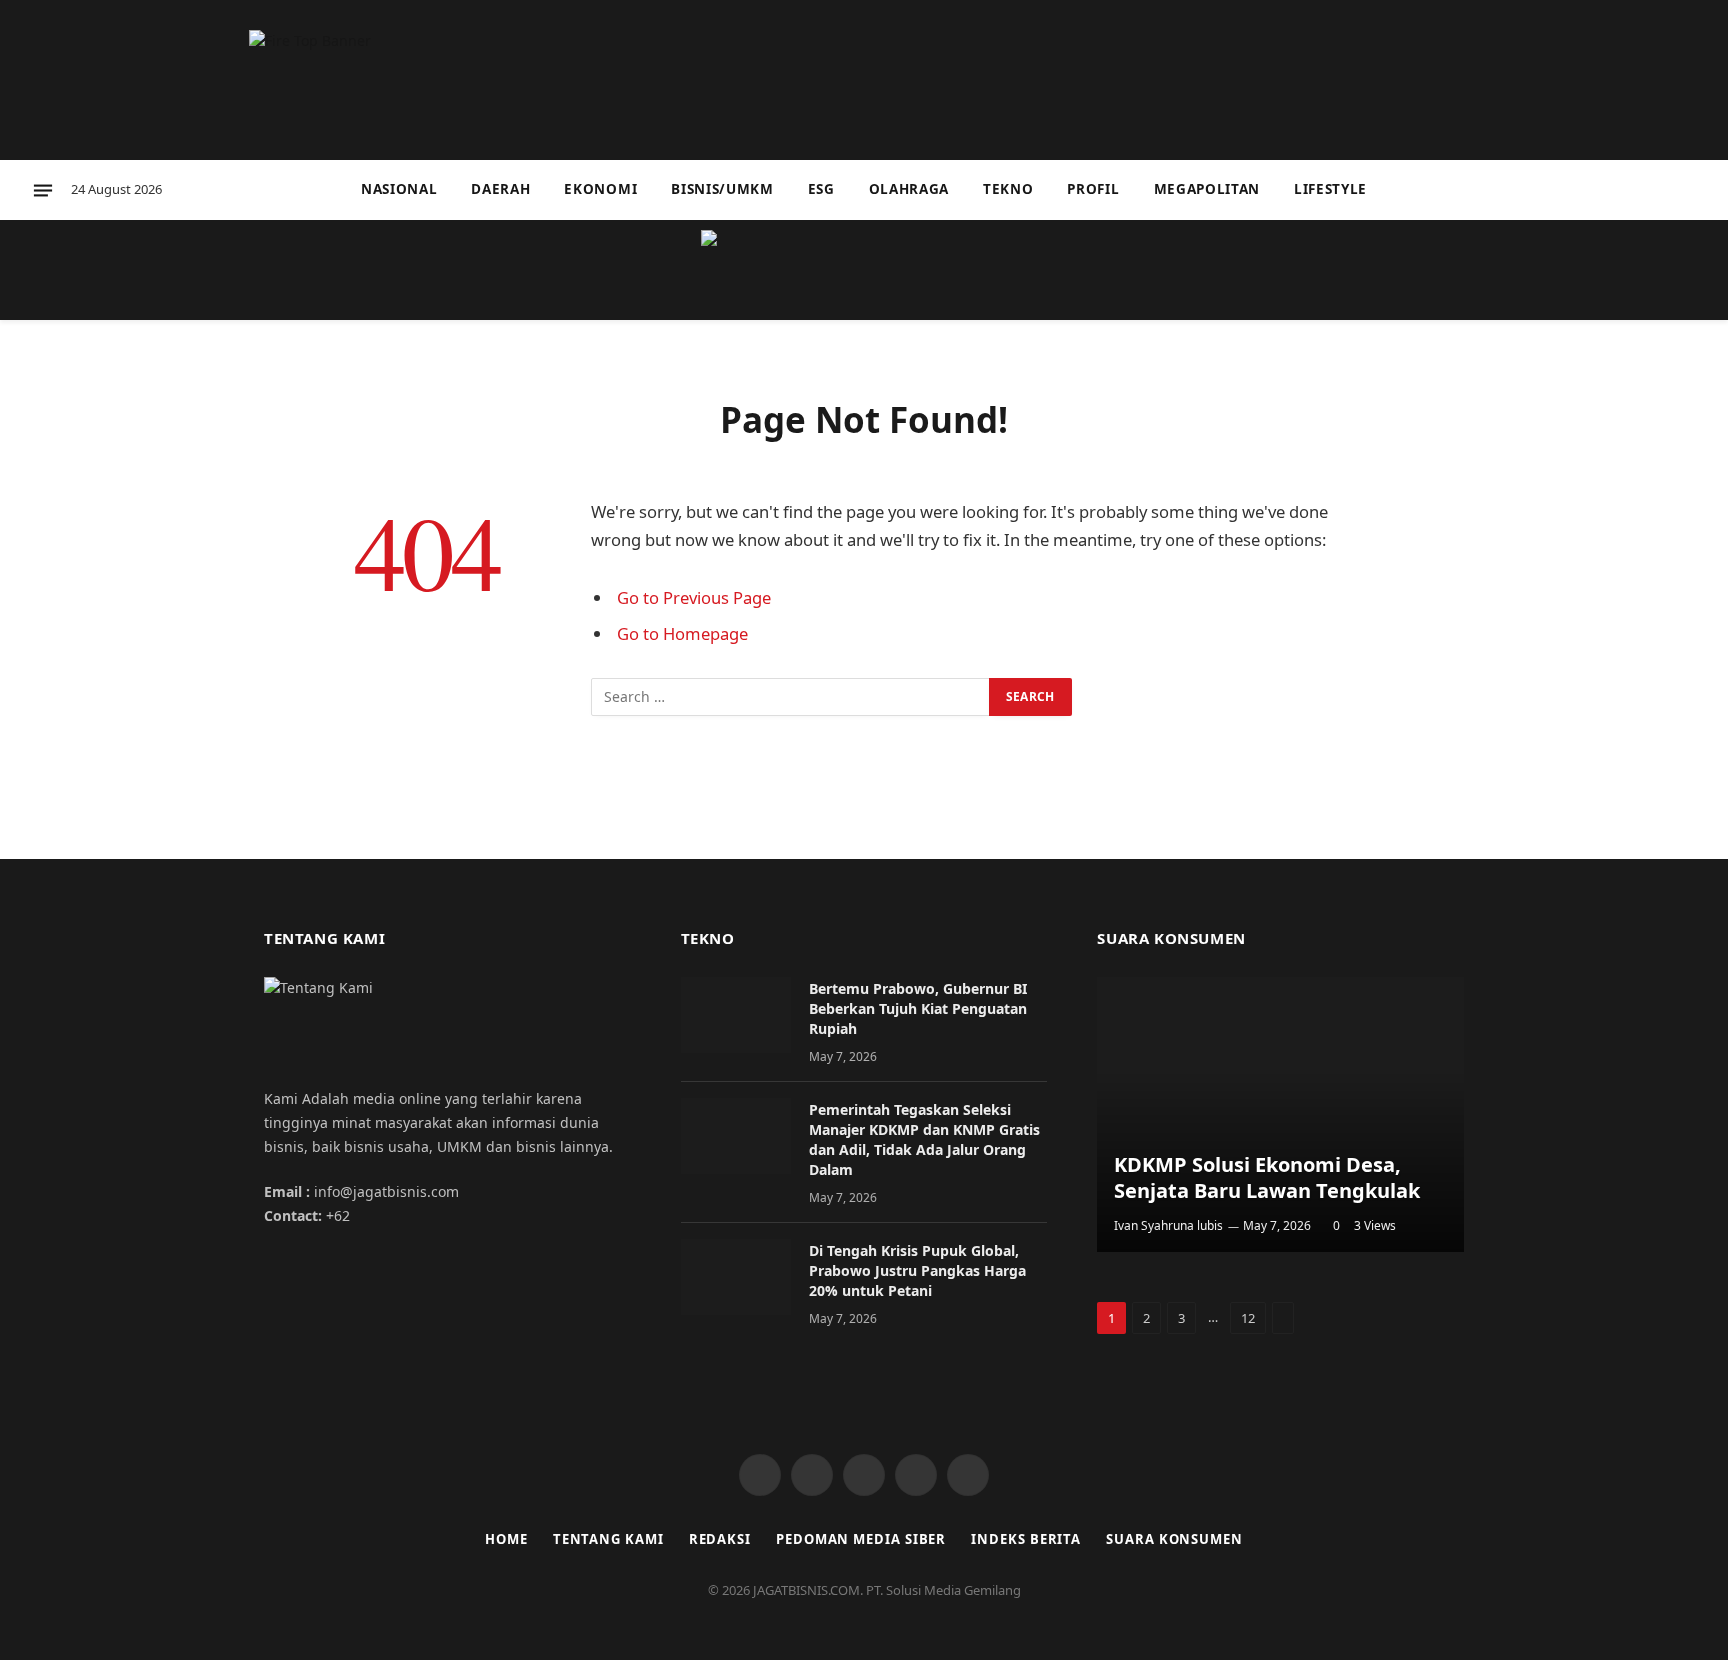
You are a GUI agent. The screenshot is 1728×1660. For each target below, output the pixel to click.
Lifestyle (1330, 189)
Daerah (500, 189)
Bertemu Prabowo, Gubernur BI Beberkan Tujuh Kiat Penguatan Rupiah (918, 1008)
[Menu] (43, 190)
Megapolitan (1207, 189)
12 (1248, 1318)
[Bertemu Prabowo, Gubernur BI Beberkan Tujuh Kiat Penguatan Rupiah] (736, 1015)
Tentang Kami (608, 1539)
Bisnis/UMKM (722, 189)
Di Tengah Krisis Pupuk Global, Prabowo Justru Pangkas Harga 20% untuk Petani (917, 1270)
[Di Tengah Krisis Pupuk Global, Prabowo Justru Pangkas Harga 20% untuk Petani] (736, 1277)
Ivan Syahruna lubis (1168, 1225)
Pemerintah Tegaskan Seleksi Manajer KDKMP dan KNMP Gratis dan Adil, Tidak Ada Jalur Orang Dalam (924, 1139)
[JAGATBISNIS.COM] (864, 270)
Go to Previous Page (694, 597)
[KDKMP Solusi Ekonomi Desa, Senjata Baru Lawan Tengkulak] (1280, 1114)
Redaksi (720, 1539)
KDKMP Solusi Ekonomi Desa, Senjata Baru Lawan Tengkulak (1267, 1177)
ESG (821, 189)
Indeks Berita (1026, 1539)
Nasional (399, 189)
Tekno (1008, 189)
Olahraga (909, 189)
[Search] (1696, 190)
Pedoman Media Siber (861, 1539)
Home (506, 1539)
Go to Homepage (682, 633)
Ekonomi (600, 189)
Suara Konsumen (1174, 1539)
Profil (1093, 189)
